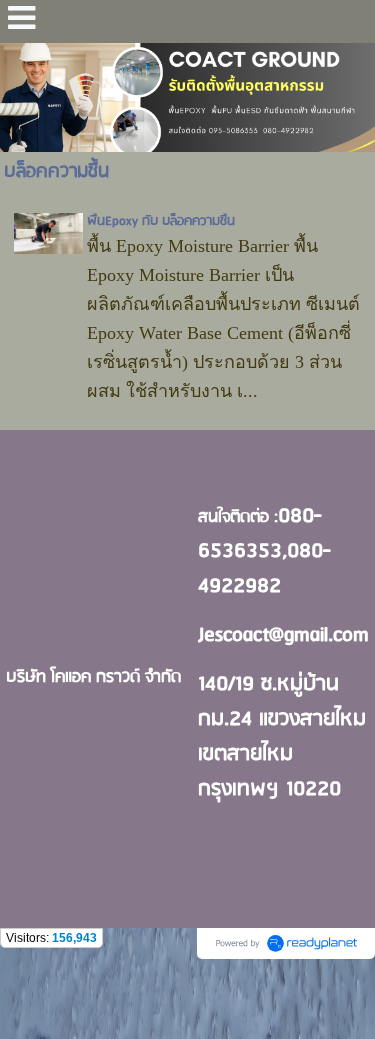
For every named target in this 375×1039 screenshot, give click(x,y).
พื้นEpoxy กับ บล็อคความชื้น (161, 221)
